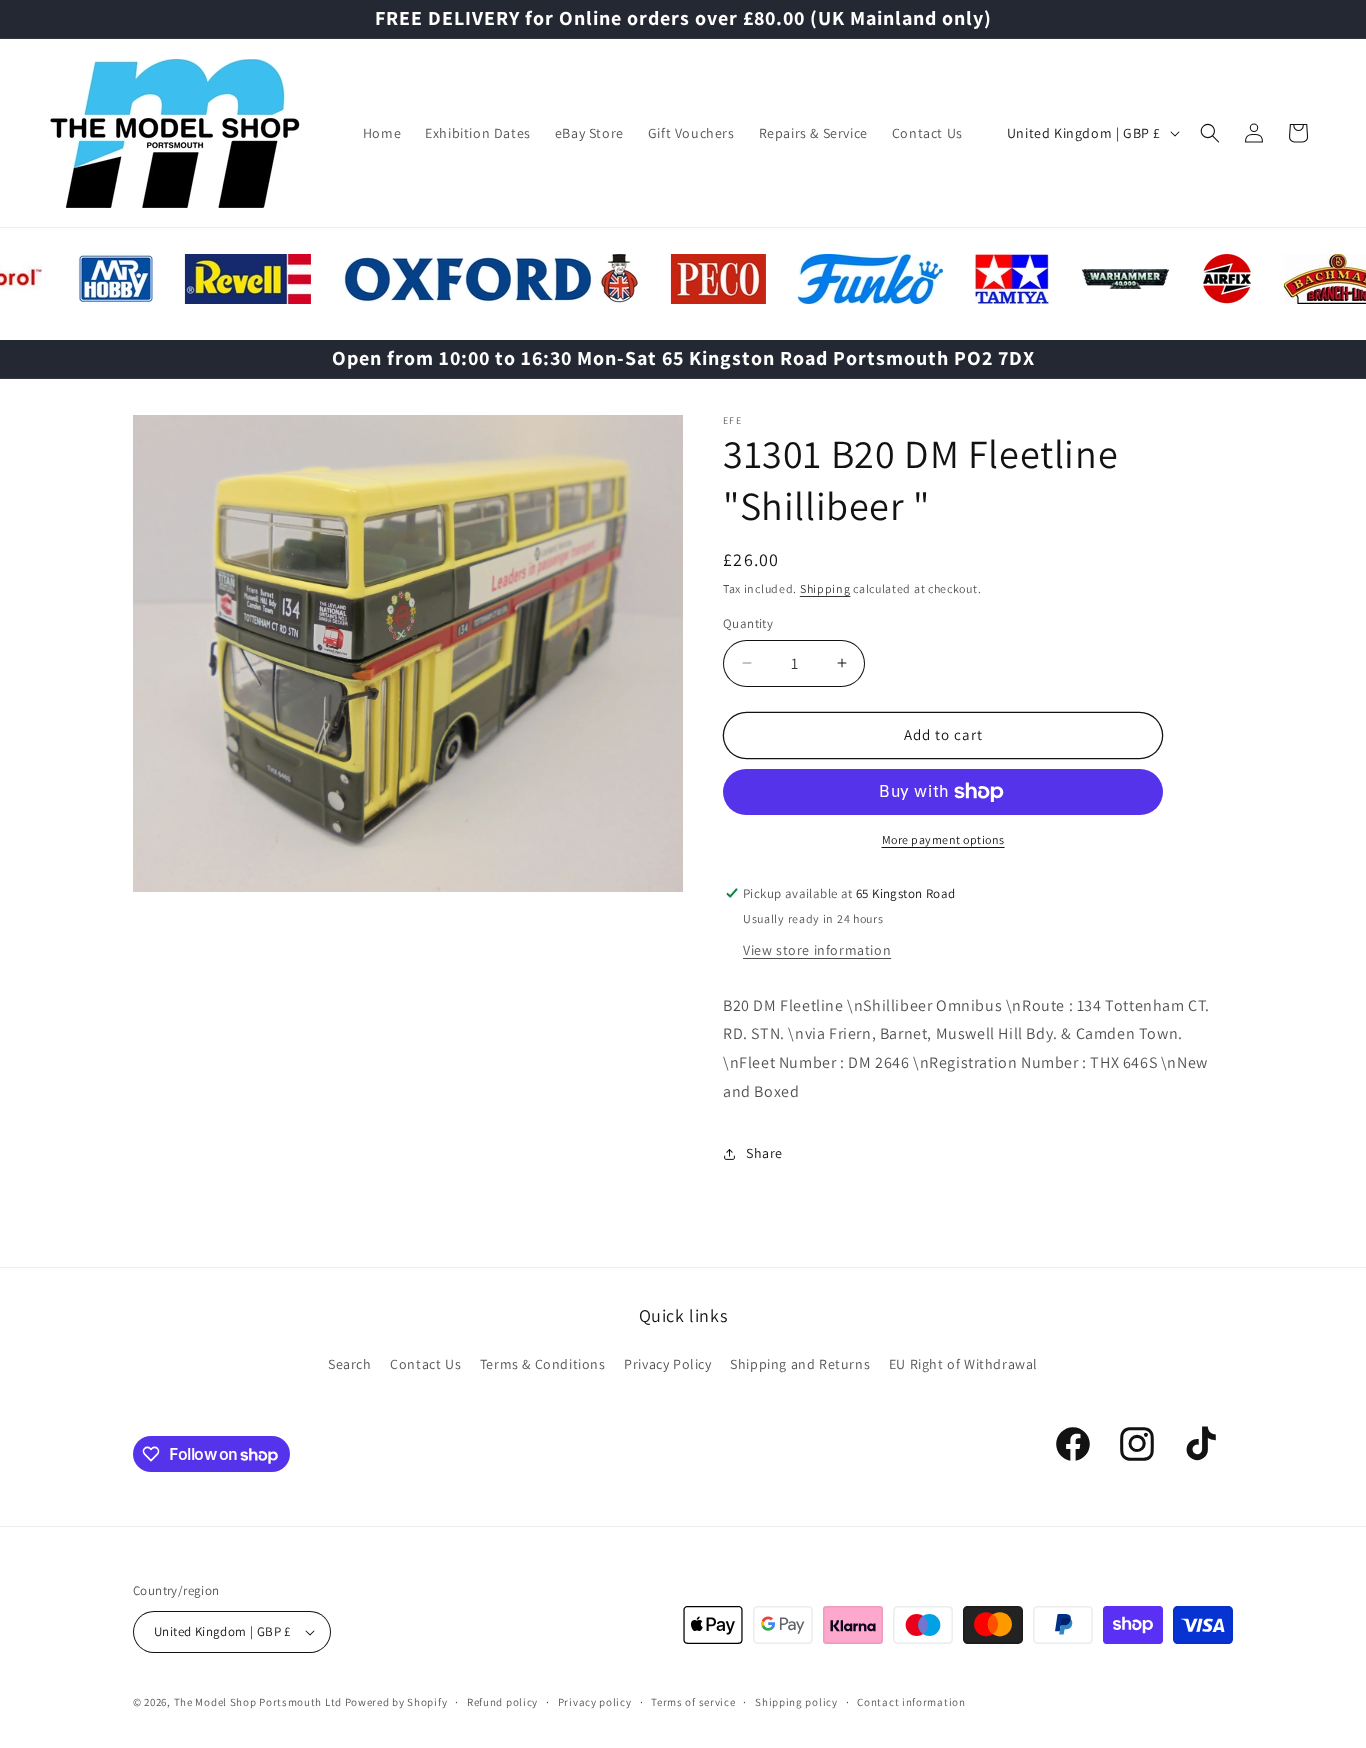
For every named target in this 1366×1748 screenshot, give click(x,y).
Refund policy (502, 1702)
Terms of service (693, 1702)
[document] (408, 659)
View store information (817, 950)
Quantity (748, 623)
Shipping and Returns (800, 1364)
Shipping (825, 588)
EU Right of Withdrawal (963, 1364)
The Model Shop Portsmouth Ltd (258, 1702)
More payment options (943, 839)
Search (350, 1364)
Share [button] (764, 1153)
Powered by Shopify (396, 1702)
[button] (1210, 133)
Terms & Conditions (543, 1364)
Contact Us (425, 1364)
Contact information (911, 1702)
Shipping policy (796, 1702)
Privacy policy (595, 1702)
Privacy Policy (667, 1364)
